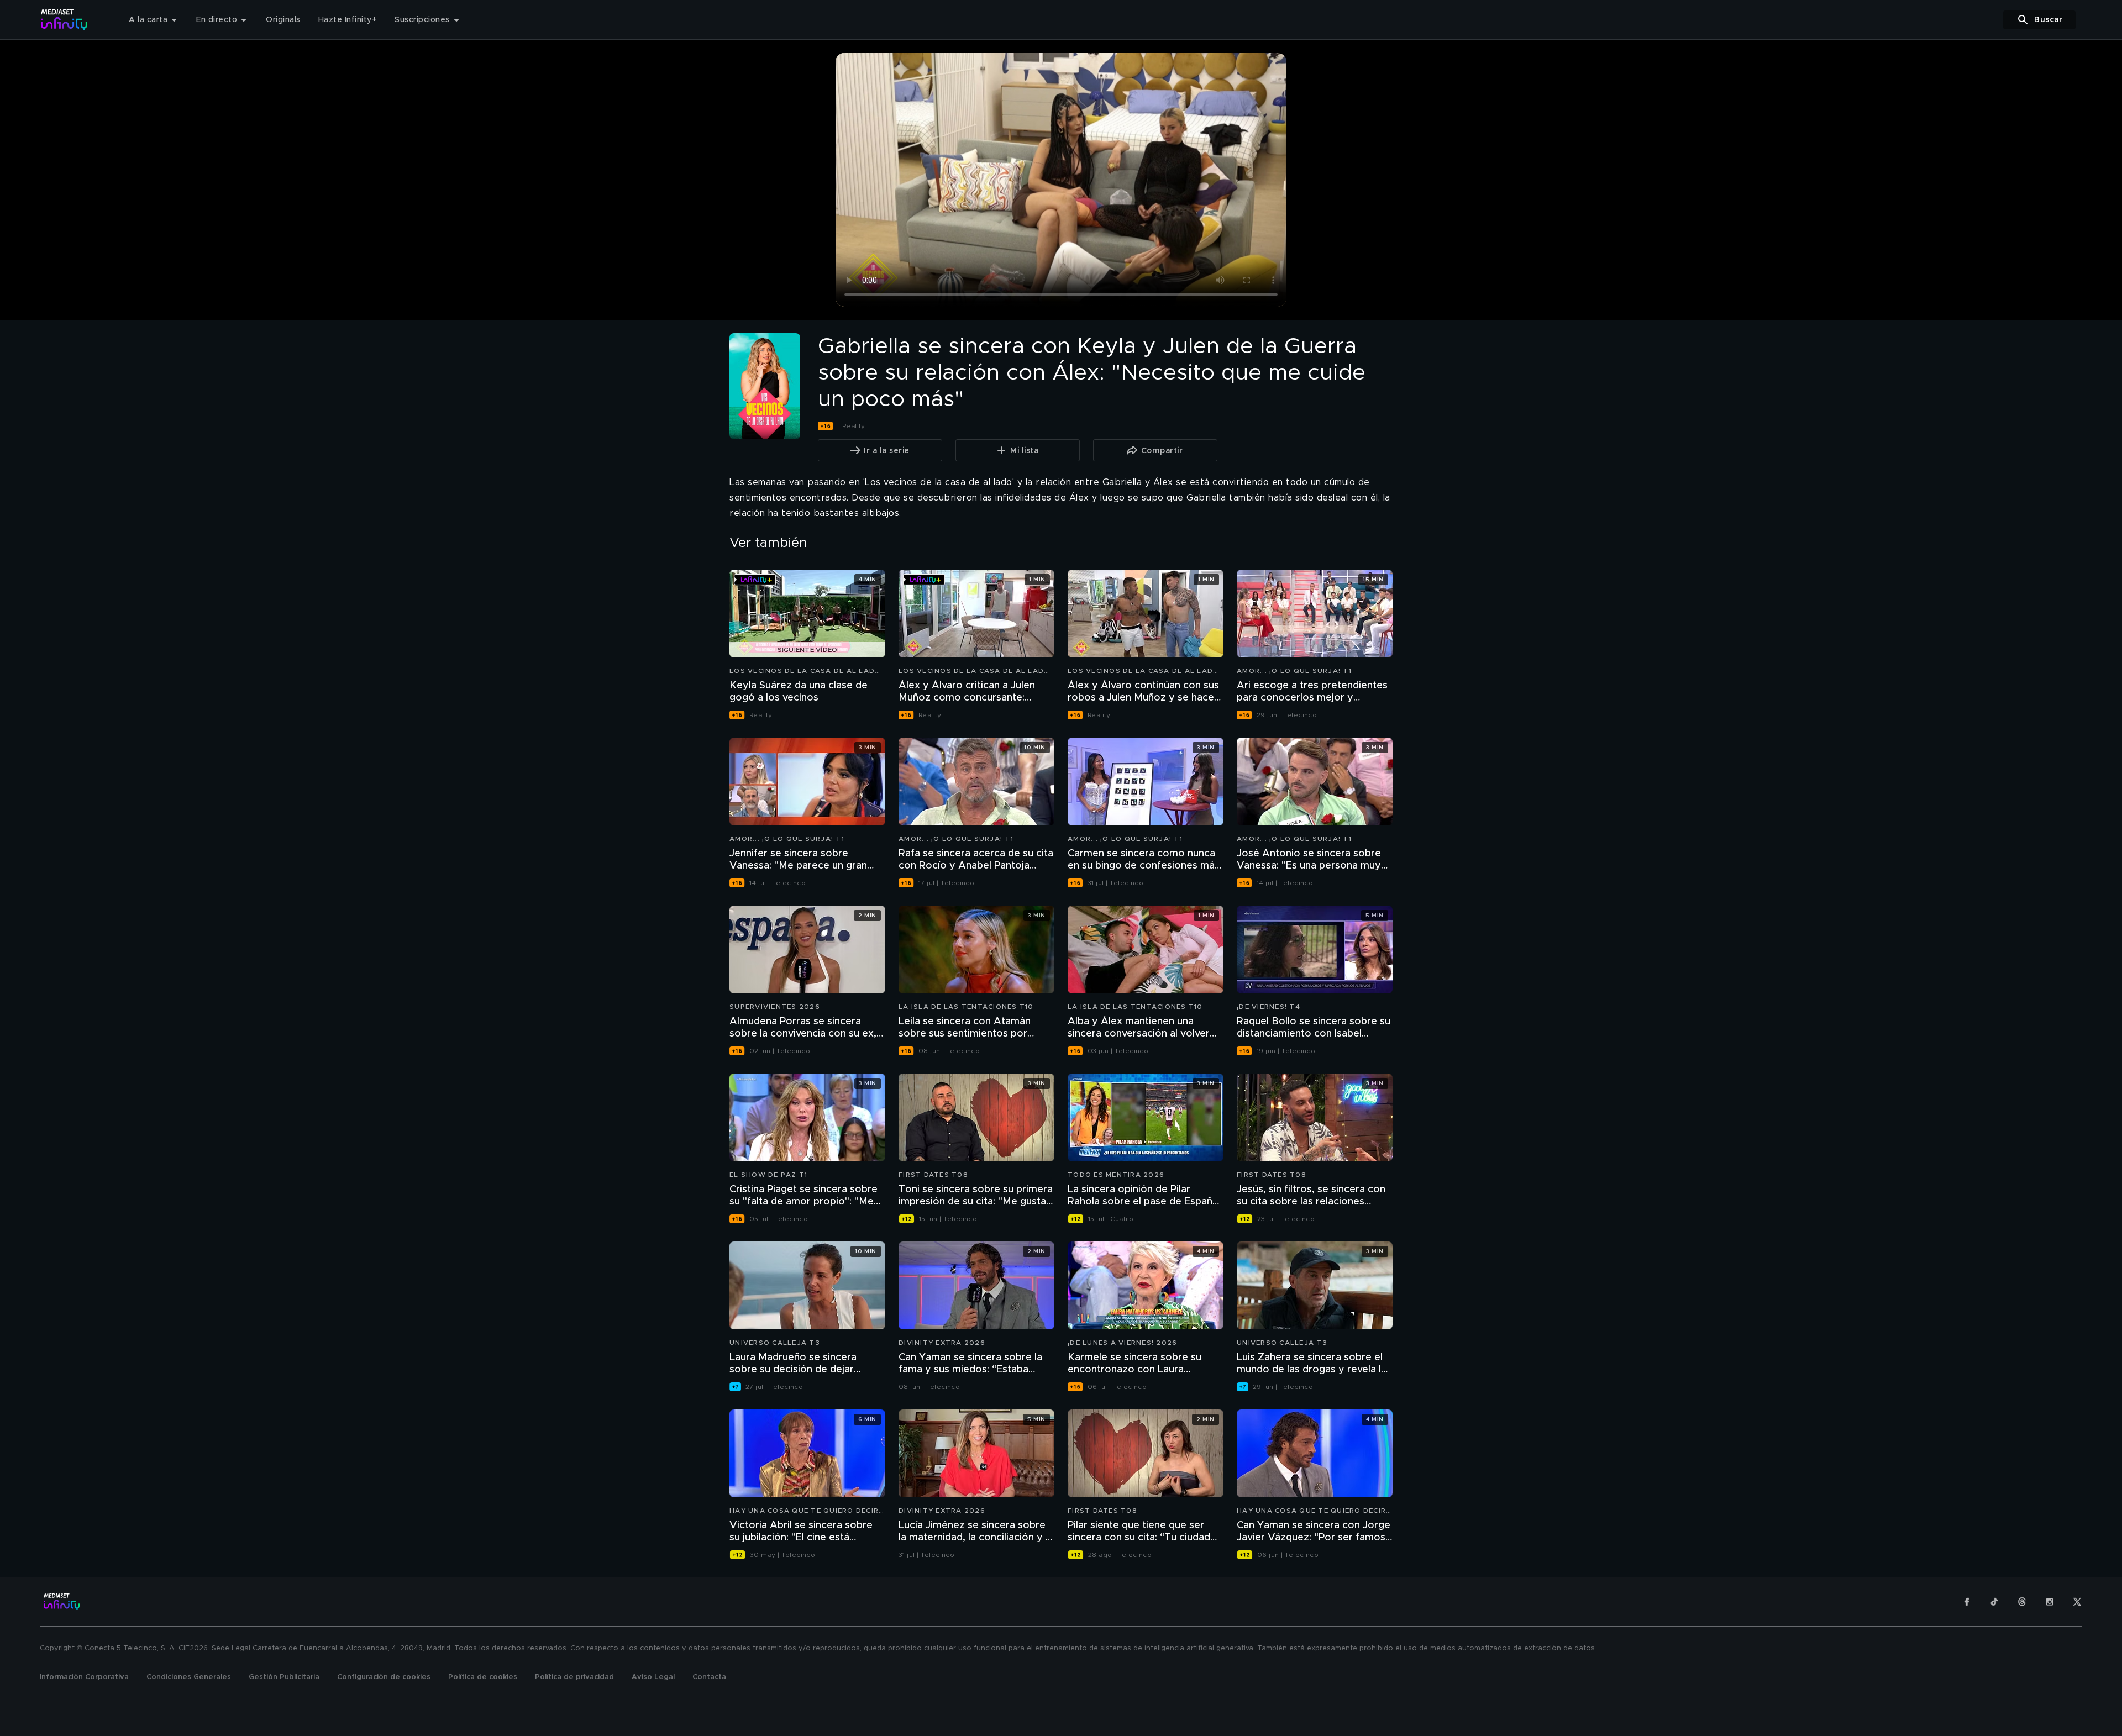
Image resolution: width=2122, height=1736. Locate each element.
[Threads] (2022, 1602)
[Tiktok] (1994, 1602)
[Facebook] (1967, 1602)
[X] (2077, 1602)
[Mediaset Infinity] (64, 20)
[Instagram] (2050, 1602)
